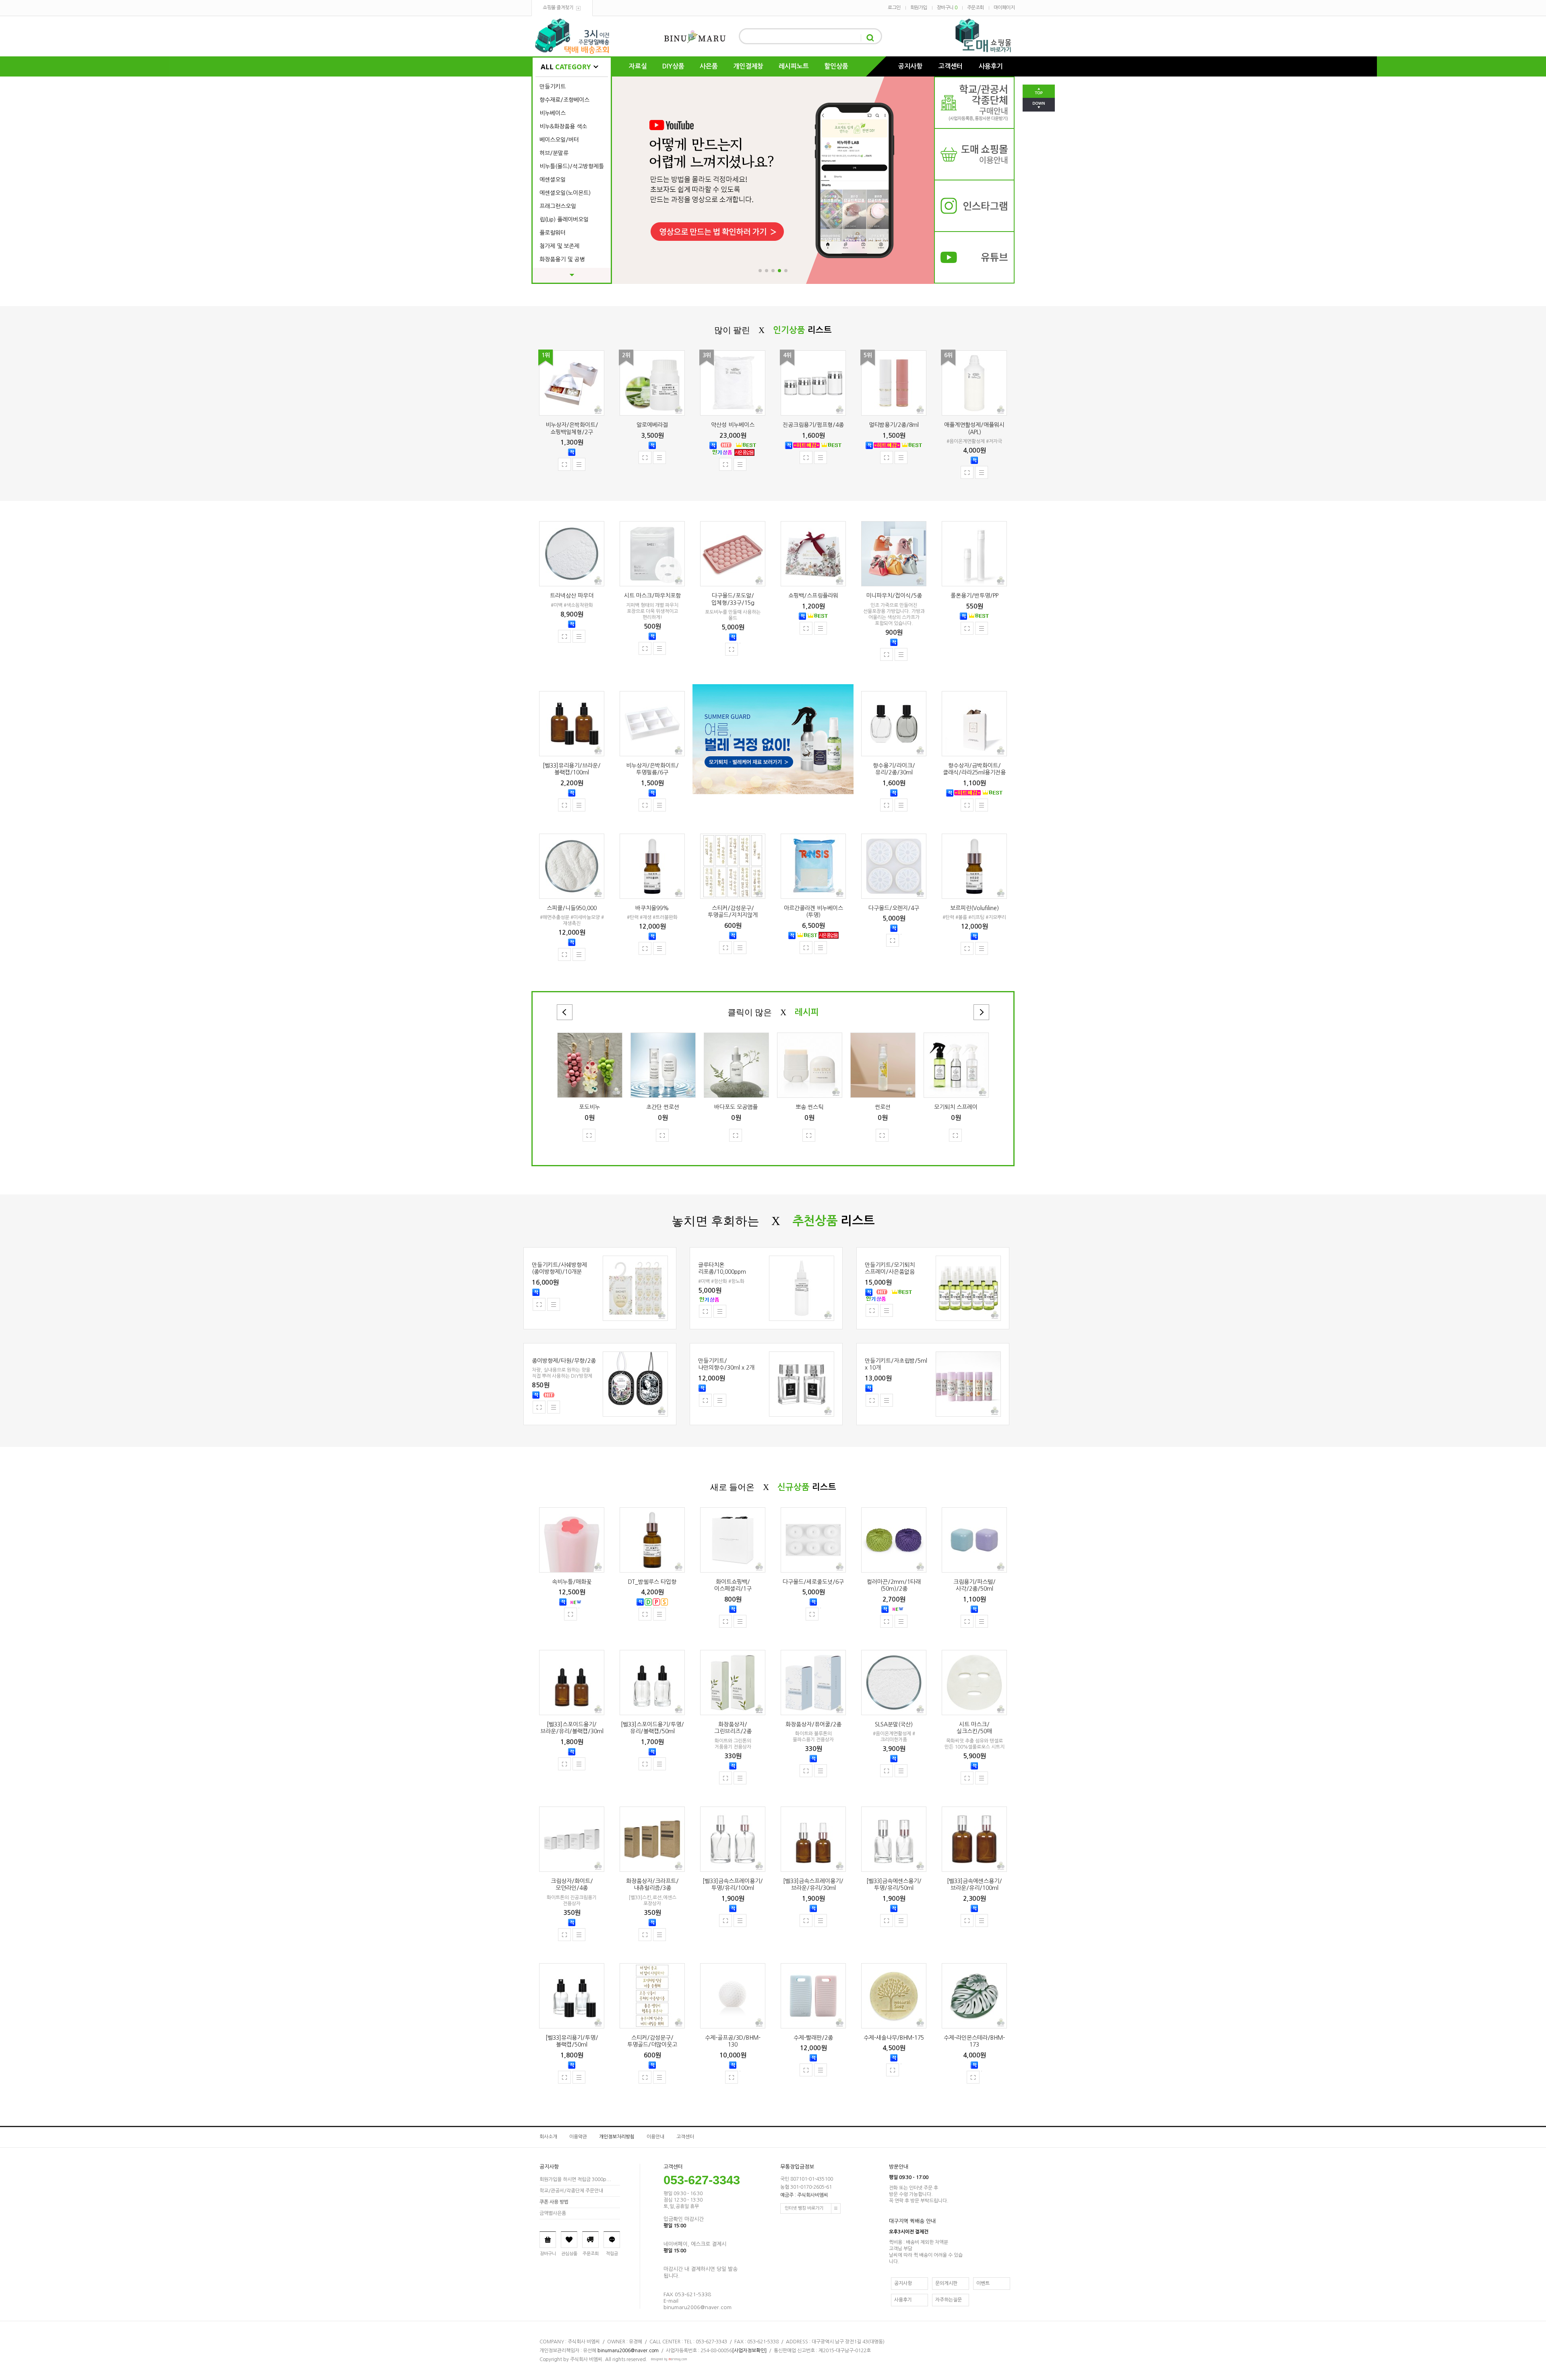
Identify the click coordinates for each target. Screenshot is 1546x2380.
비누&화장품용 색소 (563, 126)
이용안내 (655, 2137)
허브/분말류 (554, 153)
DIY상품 (673, 66)
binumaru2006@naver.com (628, 2351)
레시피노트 (794, 66)
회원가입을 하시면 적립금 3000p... (575, 2179)
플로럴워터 (553, 233)
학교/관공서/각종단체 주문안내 (571, 2191)
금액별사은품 (553, 2213)
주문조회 (976, 8)
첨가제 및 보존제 (559, 246)
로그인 (894, 8)
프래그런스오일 (558, 206)
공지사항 (910, 66)
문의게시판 (946, 2283)
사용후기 (991, 66)
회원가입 (919, 8)
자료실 (638, 66)
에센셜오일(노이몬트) (565, 193)
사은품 (709, 66)
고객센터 (951, 66)
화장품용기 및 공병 (562, 259)
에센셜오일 (553, 180)
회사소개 (548, 2137)
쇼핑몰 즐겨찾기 (558, 8)
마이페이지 (1004, 8)
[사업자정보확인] (749, 2351)
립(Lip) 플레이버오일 (564, 219)
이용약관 (578, 2137)
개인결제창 (748, 66)
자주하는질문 (949, 2300)
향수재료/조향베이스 (564, 100)
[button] (760, 271)
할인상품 (836, 66)
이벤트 (983, 2283)
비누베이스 (553, 113)
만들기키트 (553, 87)
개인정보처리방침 (617, 2137)
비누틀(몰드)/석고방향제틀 (572, 166)
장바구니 (947, 8)
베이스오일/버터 (559, 140)
